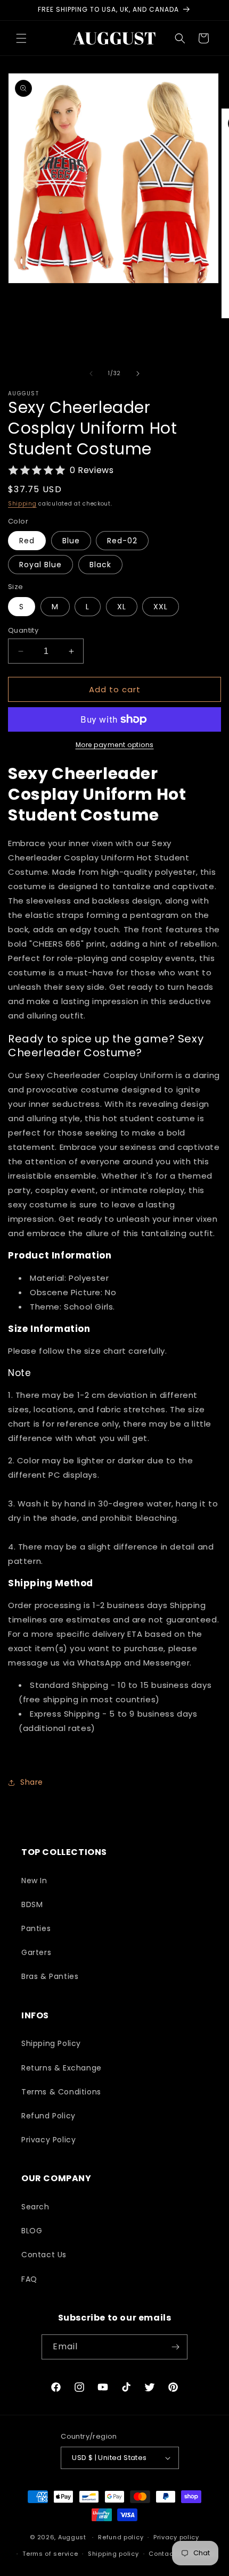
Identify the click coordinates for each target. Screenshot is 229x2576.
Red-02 (122, 541)
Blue (71, 541)
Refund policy (121, 2537)
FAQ (29, 2279)
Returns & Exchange (62, 2068)
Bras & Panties (50, 1976)
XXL (161, 607)
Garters (36, 1952)
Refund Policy (48, 2116)
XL (122, 607)
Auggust (73, 2537)
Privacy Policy (48, 2140)
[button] (21, 38)
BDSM (32, 1904)
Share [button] (32, 1782)
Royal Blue (40, 565)
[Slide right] (138, 374)
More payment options (115, 745)
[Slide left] (91, 374)
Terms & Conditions (61, 2092)
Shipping (22, 504)
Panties (36, 1928)
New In (34, 1881)
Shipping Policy (51, 2043)
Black (100, 565)
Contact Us (44, 2255)
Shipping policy (113, 2554)
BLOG (32, 2231)
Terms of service (50, 2554)
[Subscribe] (175, 2347)
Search (35, 2207)
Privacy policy (176, 2537)
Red (27, 541)
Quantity (23, 630)
